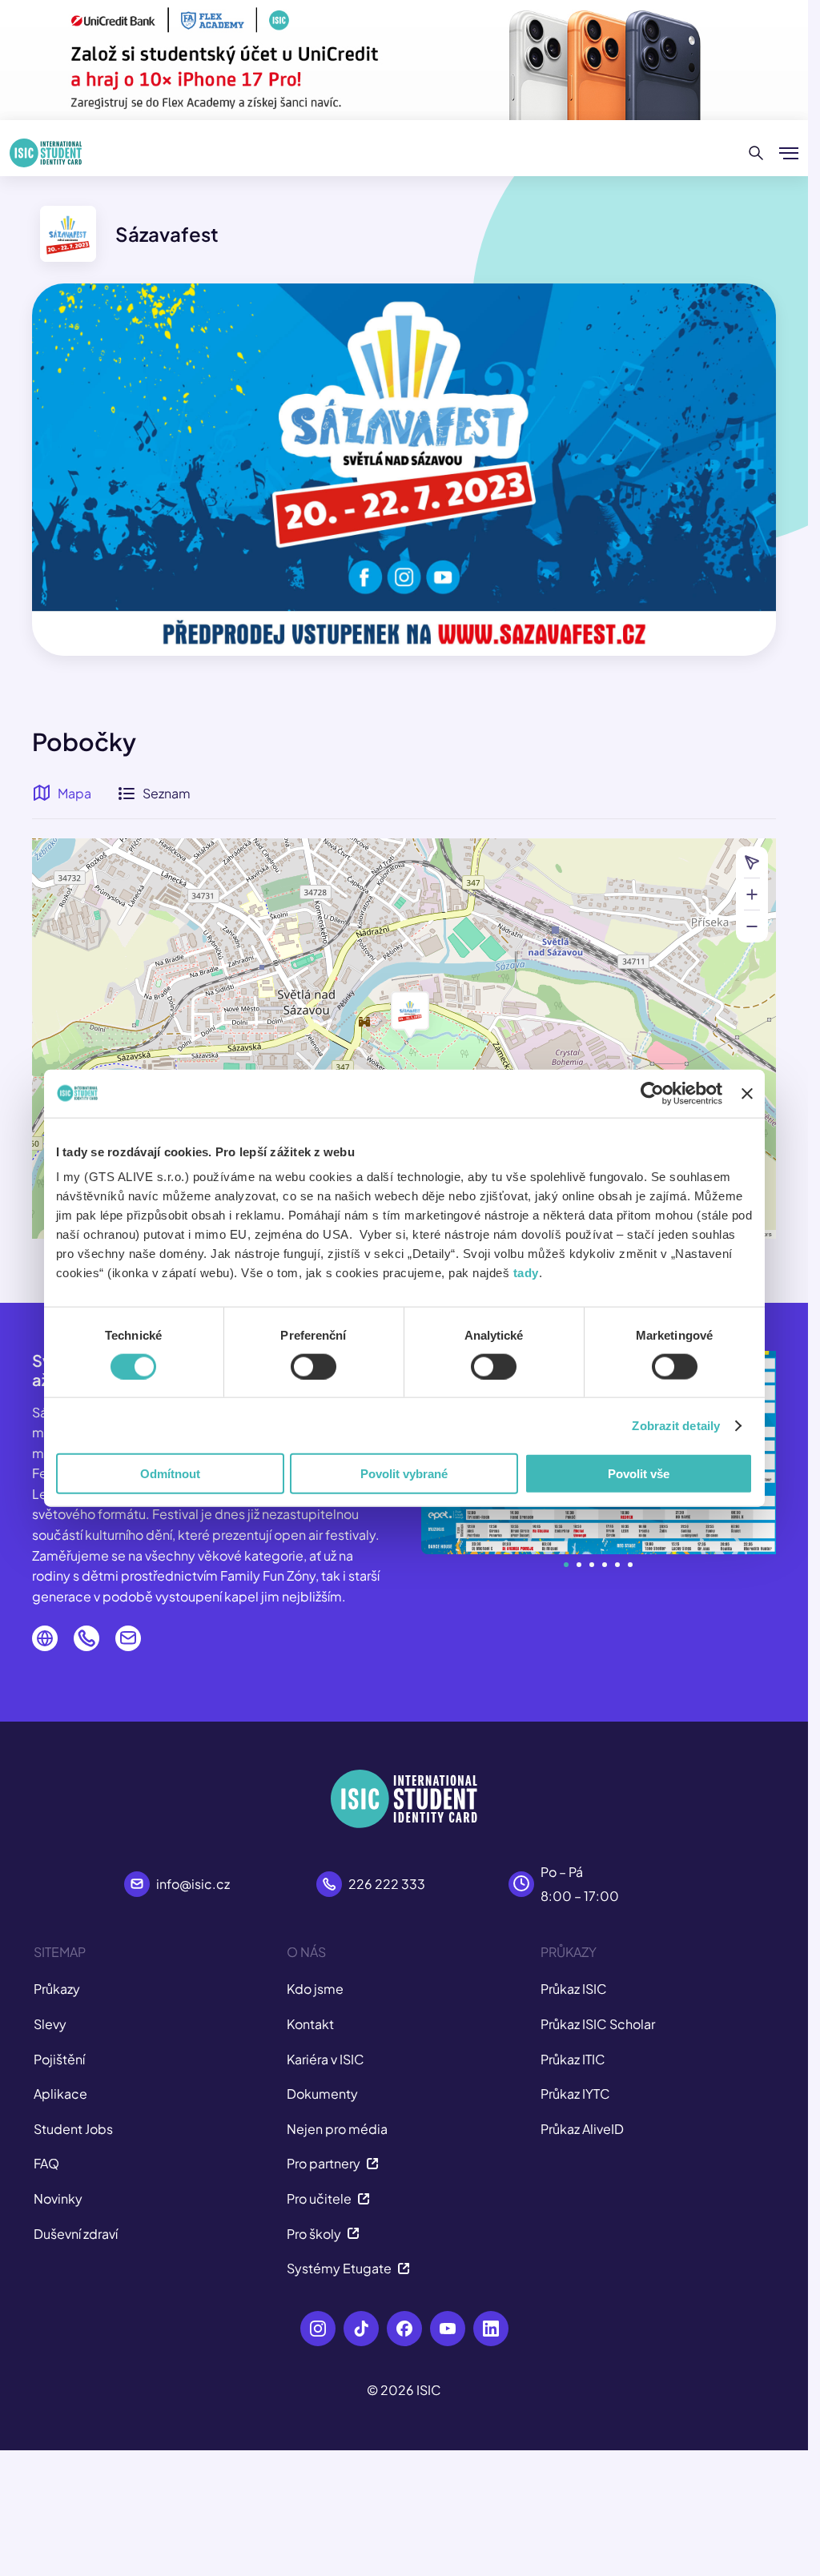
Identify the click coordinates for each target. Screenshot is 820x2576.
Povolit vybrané (404, 1474)
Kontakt (310, 2024)
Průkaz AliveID (582, 2129)
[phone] (86, 1638)
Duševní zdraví (76, 2234)
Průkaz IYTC (575, 2094)
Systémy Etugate (339, 2268)
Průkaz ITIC (573, 2059)
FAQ (46, 2163)
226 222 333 (387, 1884)
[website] (45, 1638)
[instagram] (318, 2329)
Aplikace (60, 2094)
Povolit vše (639, 1474)
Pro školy (314, 2234)
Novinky (58, 2198)
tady (526, 1273)
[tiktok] (361, 2329)
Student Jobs (73, 2129)
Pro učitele (319, 2198)
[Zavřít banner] (747, 1093)
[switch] (314, 1366)
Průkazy (57, 1989)
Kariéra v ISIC (326, 2059)
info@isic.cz (193, 1884)
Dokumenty (322, 2094)
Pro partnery (324, 2163)
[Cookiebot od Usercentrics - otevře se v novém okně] (652, 1093)
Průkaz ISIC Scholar (598, 2024)
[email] (128, 1638)
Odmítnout (170, 1474)
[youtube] (448, 2329)
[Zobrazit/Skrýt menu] (789, 153)
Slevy (50, 2024)
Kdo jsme (315, 1989)
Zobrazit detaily (676, 1425)
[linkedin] (491, 2329)
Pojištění (59, 2059)
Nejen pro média (337, 2129)
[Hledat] (756, 153)
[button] (410, 1011)
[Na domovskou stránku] (46, 153)
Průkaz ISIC (574, 1989)
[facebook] (404, 2329)
